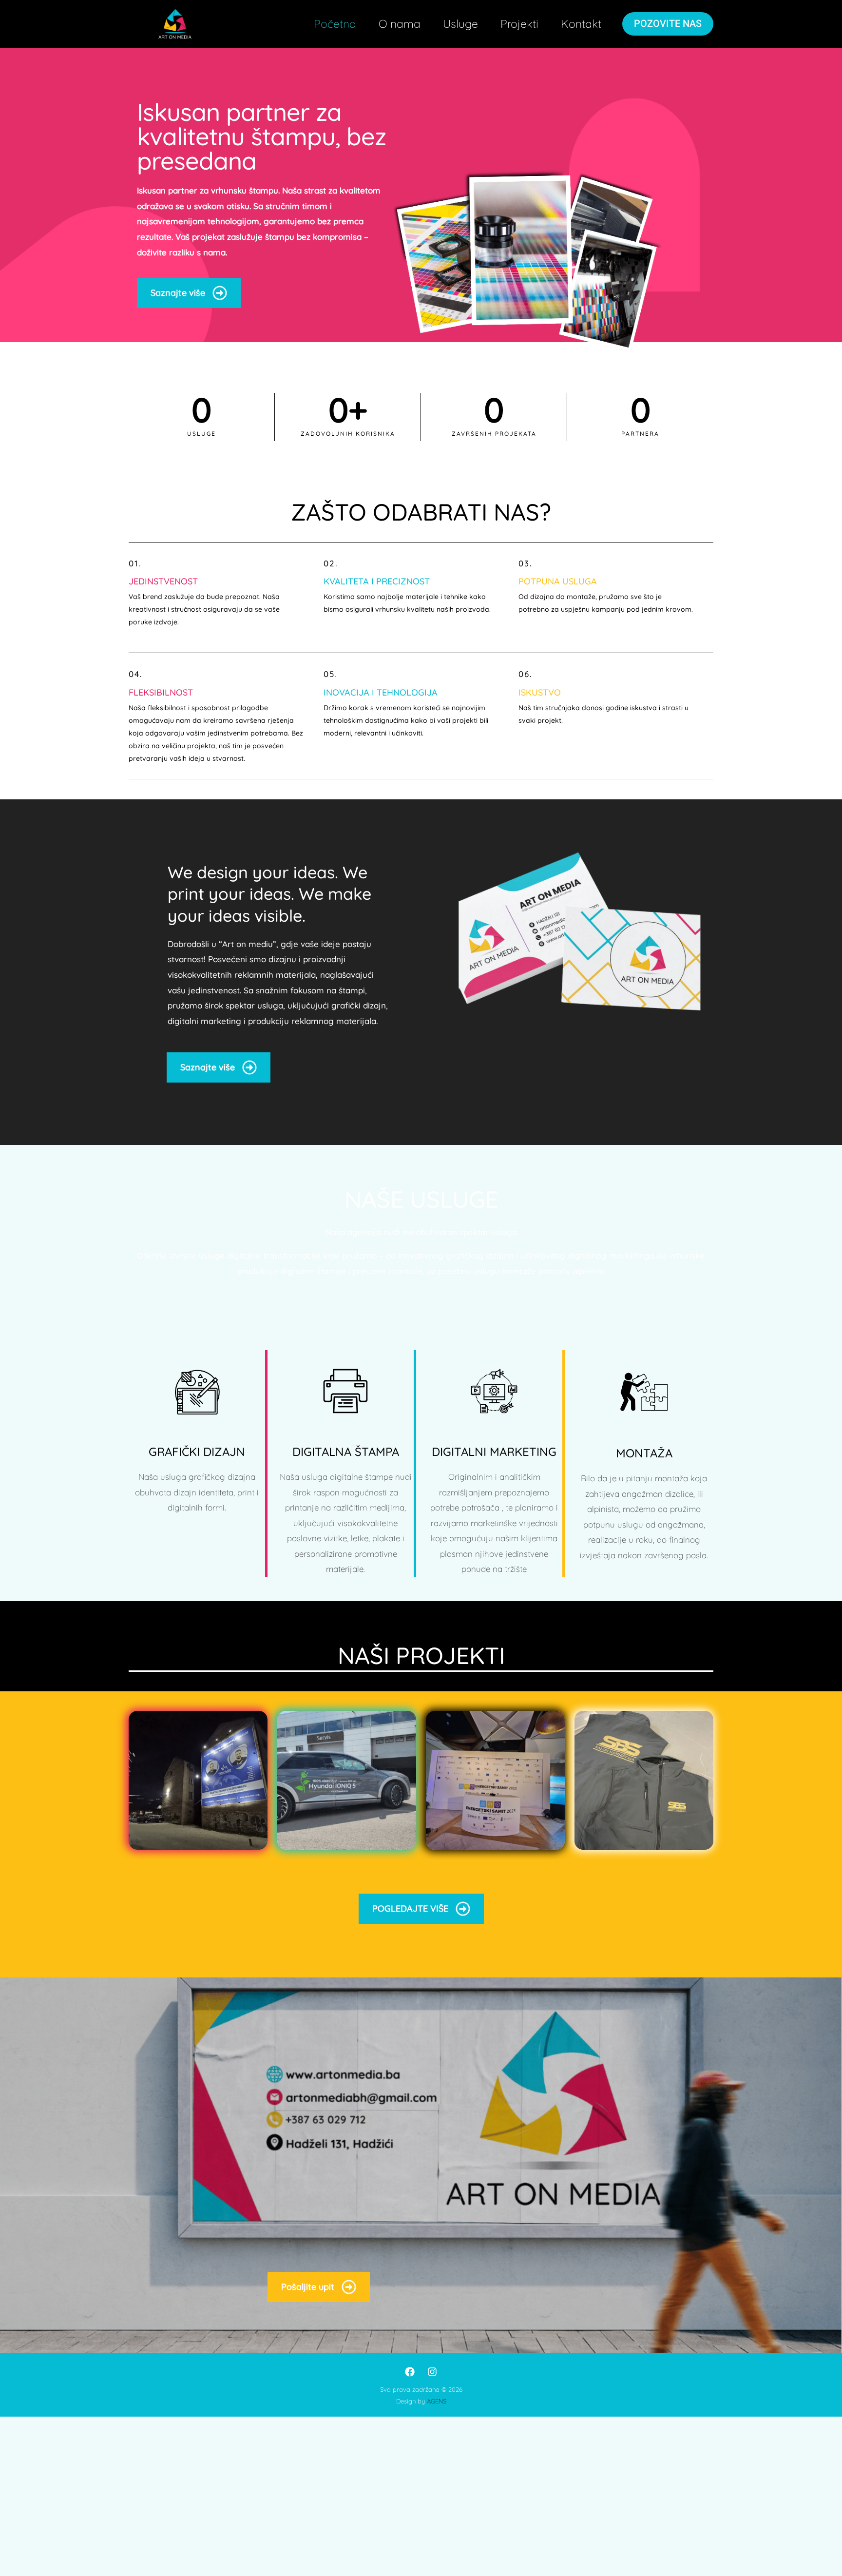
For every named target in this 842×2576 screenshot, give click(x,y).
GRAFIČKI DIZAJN (197, 1452)
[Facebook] (410, 2372)
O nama (400, 24)
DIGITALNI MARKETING (494, 1452)
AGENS (437, 2401)
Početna (335, 24)
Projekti (519, 24)
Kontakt (581, 24)
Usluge (460, 24)
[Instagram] (432, 2372)
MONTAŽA (644, 1453)
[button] (668, 24)
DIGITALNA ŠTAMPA (346, 1452)
